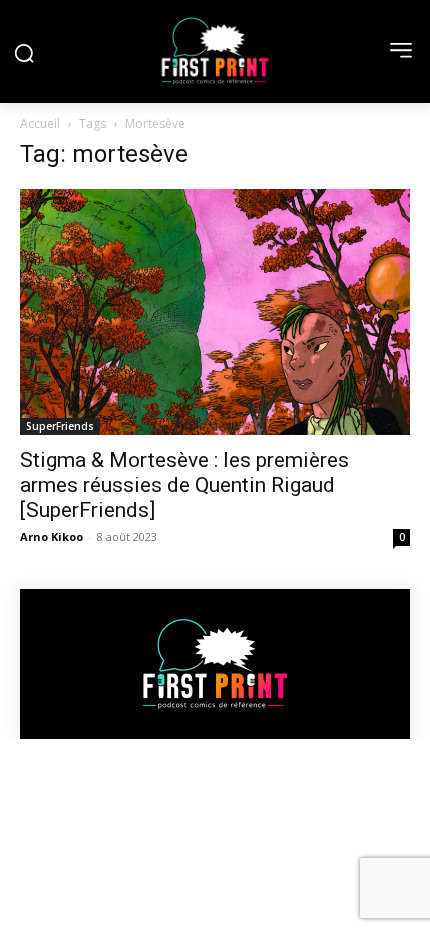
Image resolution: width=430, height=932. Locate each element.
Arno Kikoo (51, 536)
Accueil (40, 123)
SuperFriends (60, 426)
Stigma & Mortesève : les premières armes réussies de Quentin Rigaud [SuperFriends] (184, 485)
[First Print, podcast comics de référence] (215, 51)
